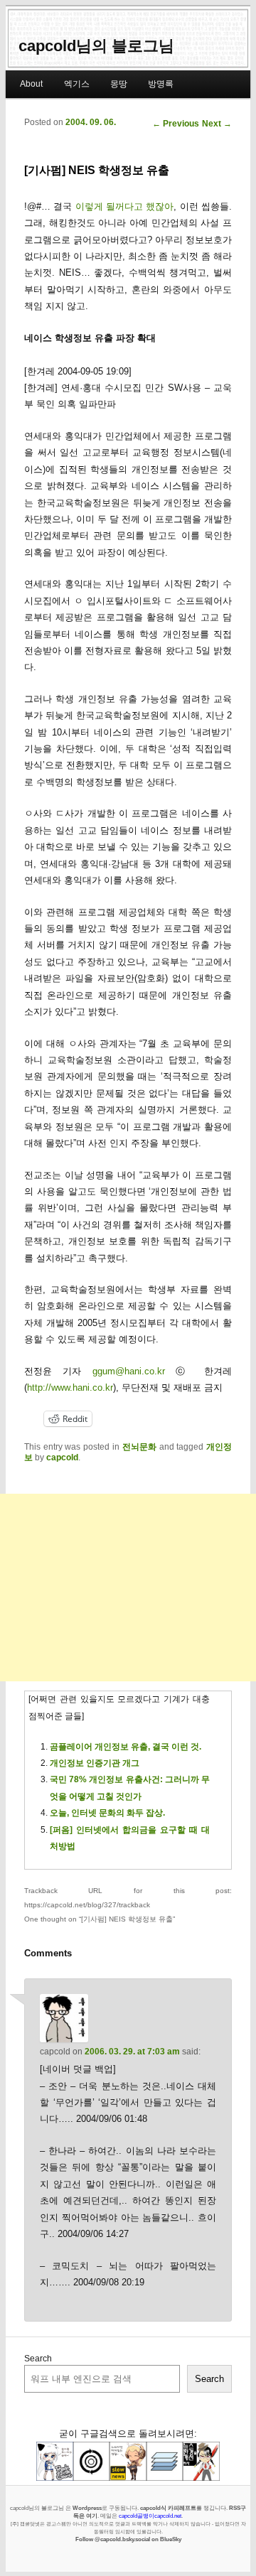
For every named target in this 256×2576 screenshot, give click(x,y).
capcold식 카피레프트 (168, 2508)
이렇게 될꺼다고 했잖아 (125, 206)
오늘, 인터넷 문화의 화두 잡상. (107, 1813)
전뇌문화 (139, 1447)
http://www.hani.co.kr (70, 1387)
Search (38, 2359)
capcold (62, 1457)
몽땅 (119, 84)
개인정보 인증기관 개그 (95, 1763)
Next (217, 124)
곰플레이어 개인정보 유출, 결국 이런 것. (126, 1747)
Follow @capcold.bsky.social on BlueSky (128, 2539)
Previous (176, 124)
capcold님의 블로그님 (96, 46)
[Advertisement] (128, 1588)
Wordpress (87, 2508)
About (31, 84)
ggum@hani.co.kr (129, 1371)
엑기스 (77, 84)
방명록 (161, 84)
